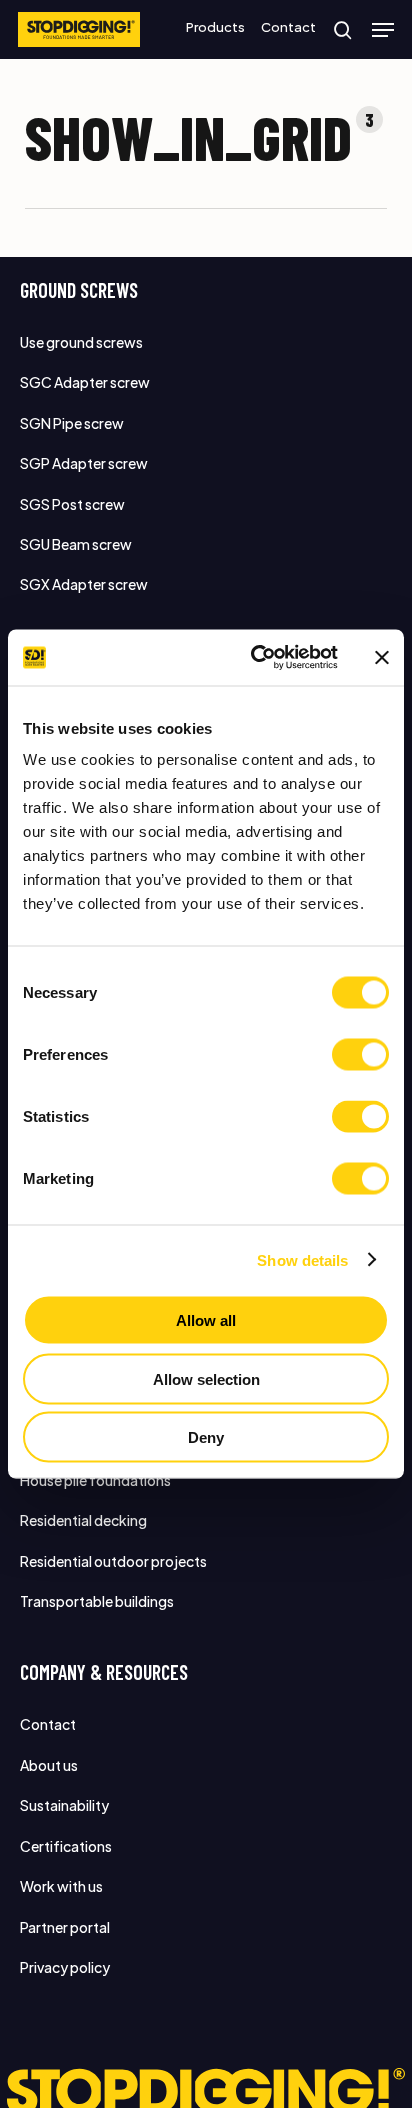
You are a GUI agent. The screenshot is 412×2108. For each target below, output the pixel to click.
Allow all (206, 1320)
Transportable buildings (97, 1601)
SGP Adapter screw (84, 463)
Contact (48, 1724)
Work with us (61, 1886)
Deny (206, 1437)
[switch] (360, 1055)
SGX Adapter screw (84, 584)
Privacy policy (65, 1967)
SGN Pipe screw (72, 423)
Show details (302, 1259)
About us (49, 1765)
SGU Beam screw (76, 544)
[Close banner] (382, 657)
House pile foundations (95, 1480)
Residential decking (83, 1520)
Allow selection (206, 1378)
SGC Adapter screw (85, 382)
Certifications (66, 1846)
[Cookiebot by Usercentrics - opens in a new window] (255, 658)
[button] (383, 30)
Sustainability (64, 1805)
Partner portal (65, 1927)
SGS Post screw (72, 504)
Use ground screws (81, 342)
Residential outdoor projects (113, 1561)
